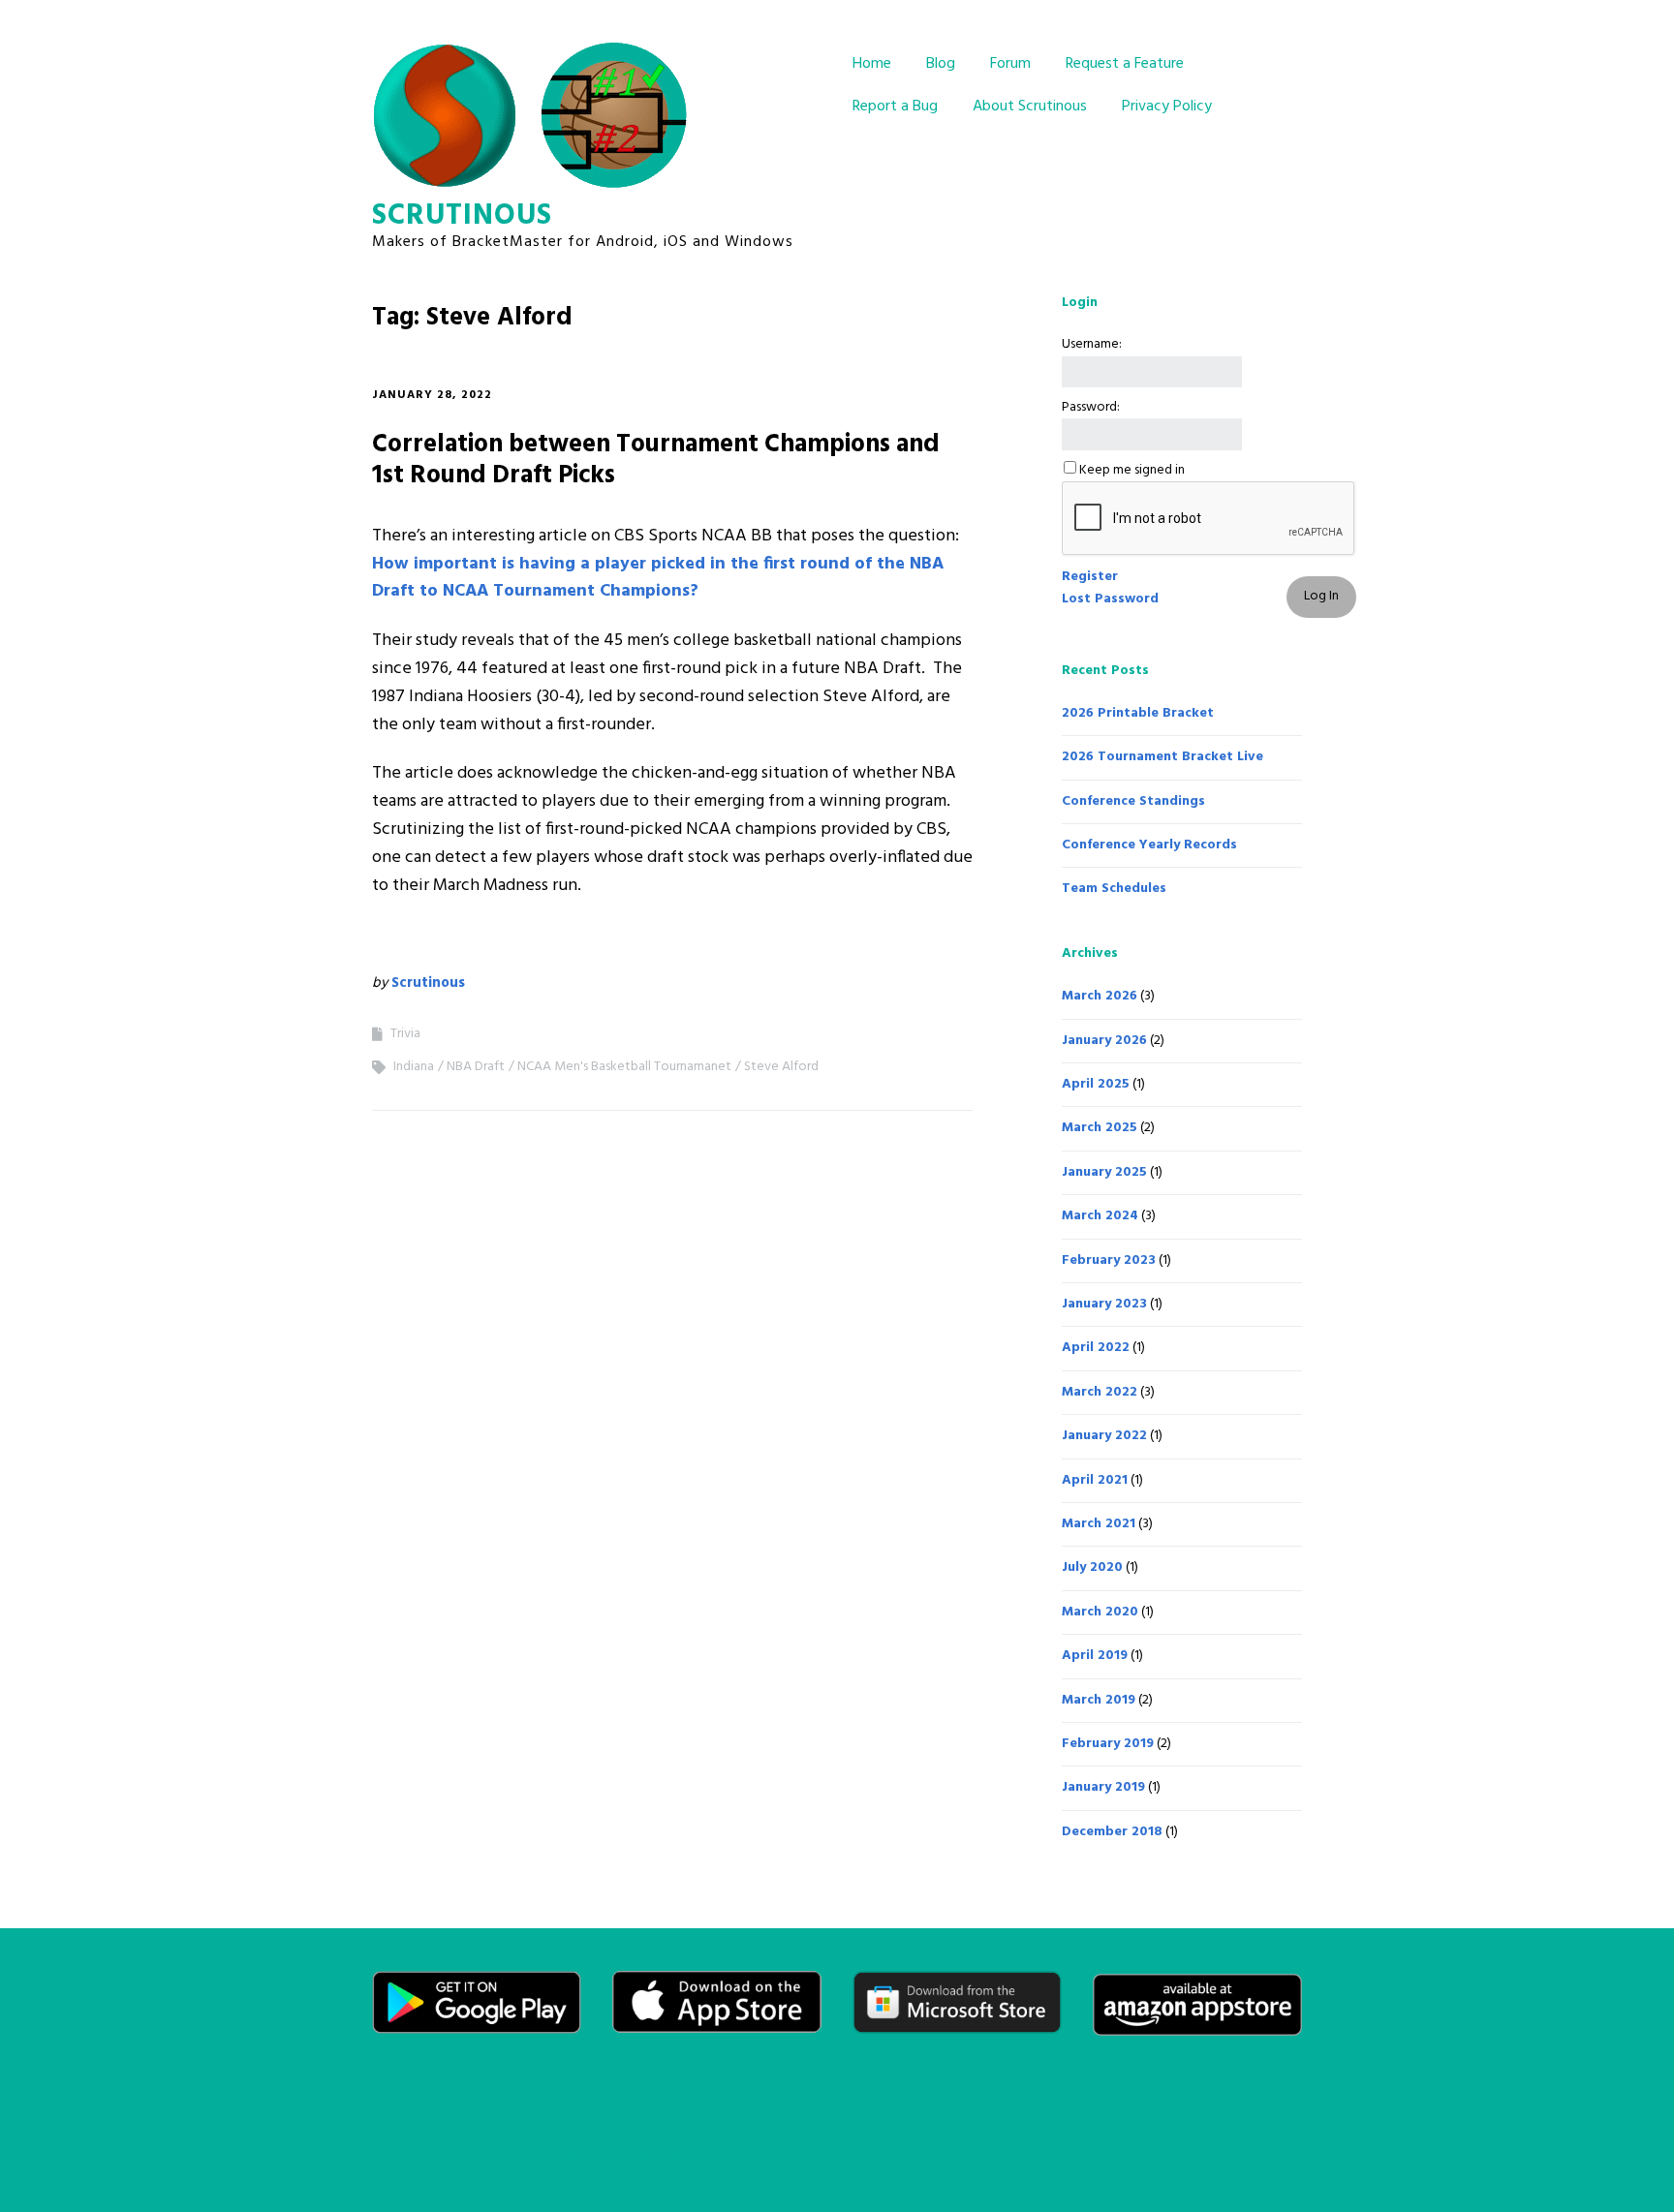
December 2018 (1112, 1832)
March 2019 (1099, 1700)
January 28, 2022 (432, 395)
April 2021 (1095, 1480)
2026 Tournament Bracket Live (1162, 757)
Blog (941, 64)
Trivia (405, 1034)
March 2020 (1100, 1612)
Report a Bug (895, 107)
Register (1090, 577)
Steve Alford (781, 1067)
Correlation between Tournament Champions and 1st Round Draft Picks (656, 460)
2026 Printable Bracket (1138, 713)
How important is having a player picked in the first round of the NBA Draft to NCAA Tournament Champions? (658, 578)
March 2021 (1099, 1524)
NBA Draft (476, 1067)
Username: (1092, 345)
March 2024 (1100, 1216)
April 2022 (1096, 1348)
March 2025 (1100, 1128)
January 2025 (1104, 1172)
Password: (1091, 408)
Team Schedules (1114, 889)
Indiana (414, 1067)
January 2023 (1104, 1304)
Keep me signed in (1132, 471)
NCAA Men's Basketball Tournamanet (624, 1067)
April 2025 (1096, 1084)
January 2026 (1104, 1041)
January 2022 (1104, 1436)
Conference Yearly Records (1149, 845)
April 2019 (1095, 1656)
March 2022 (1100, 1392)
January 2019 (1103, 1787)
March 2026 (1100, 996)
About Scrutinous (1030, 107)
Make (442, 2158)
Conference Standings (1133, 801)
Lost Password (1110, 599)
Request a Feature (1125, 64)
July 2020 (1092, 1567)
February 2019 (1108, 1744)
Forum (1010, 64)
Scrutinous (462, 216)
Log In (1321, 596)
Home (872, 64)
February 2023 (1109, 1260)
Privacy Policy (1167, 107)
